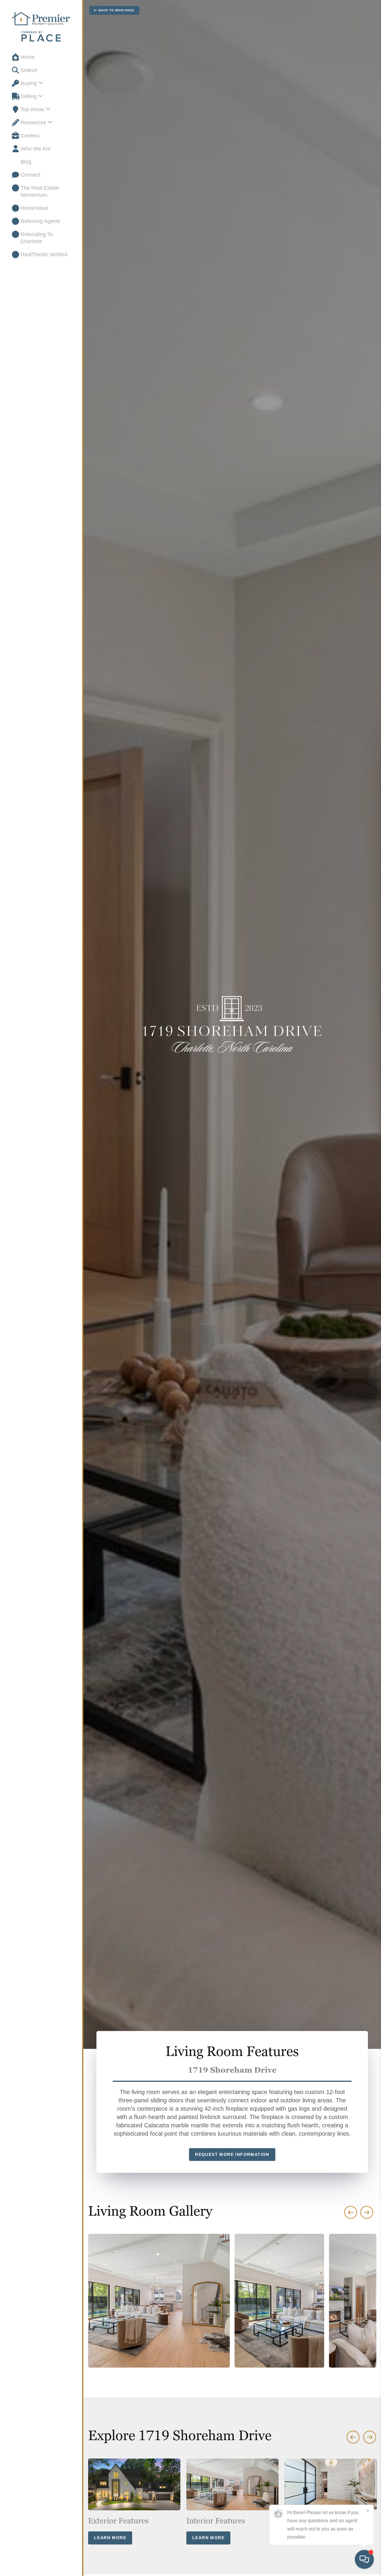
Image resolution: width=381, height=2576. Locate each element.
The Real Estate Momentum (40, 191)
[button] (367, 2212)
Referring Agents (40, 221)
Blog (26, 162)
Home (28, 57)
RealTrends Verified (44, 255)
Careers (30, 136)
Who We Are (36, 149)
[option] (134, 2502)
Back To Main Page (116, 10)
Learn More (110, 2538)
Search (29, 70)
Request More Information (232, 2154)
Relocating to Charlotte (37, 238)
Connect (31, 175)
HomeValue (34, 208)
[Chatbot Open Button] (364, 2559)
